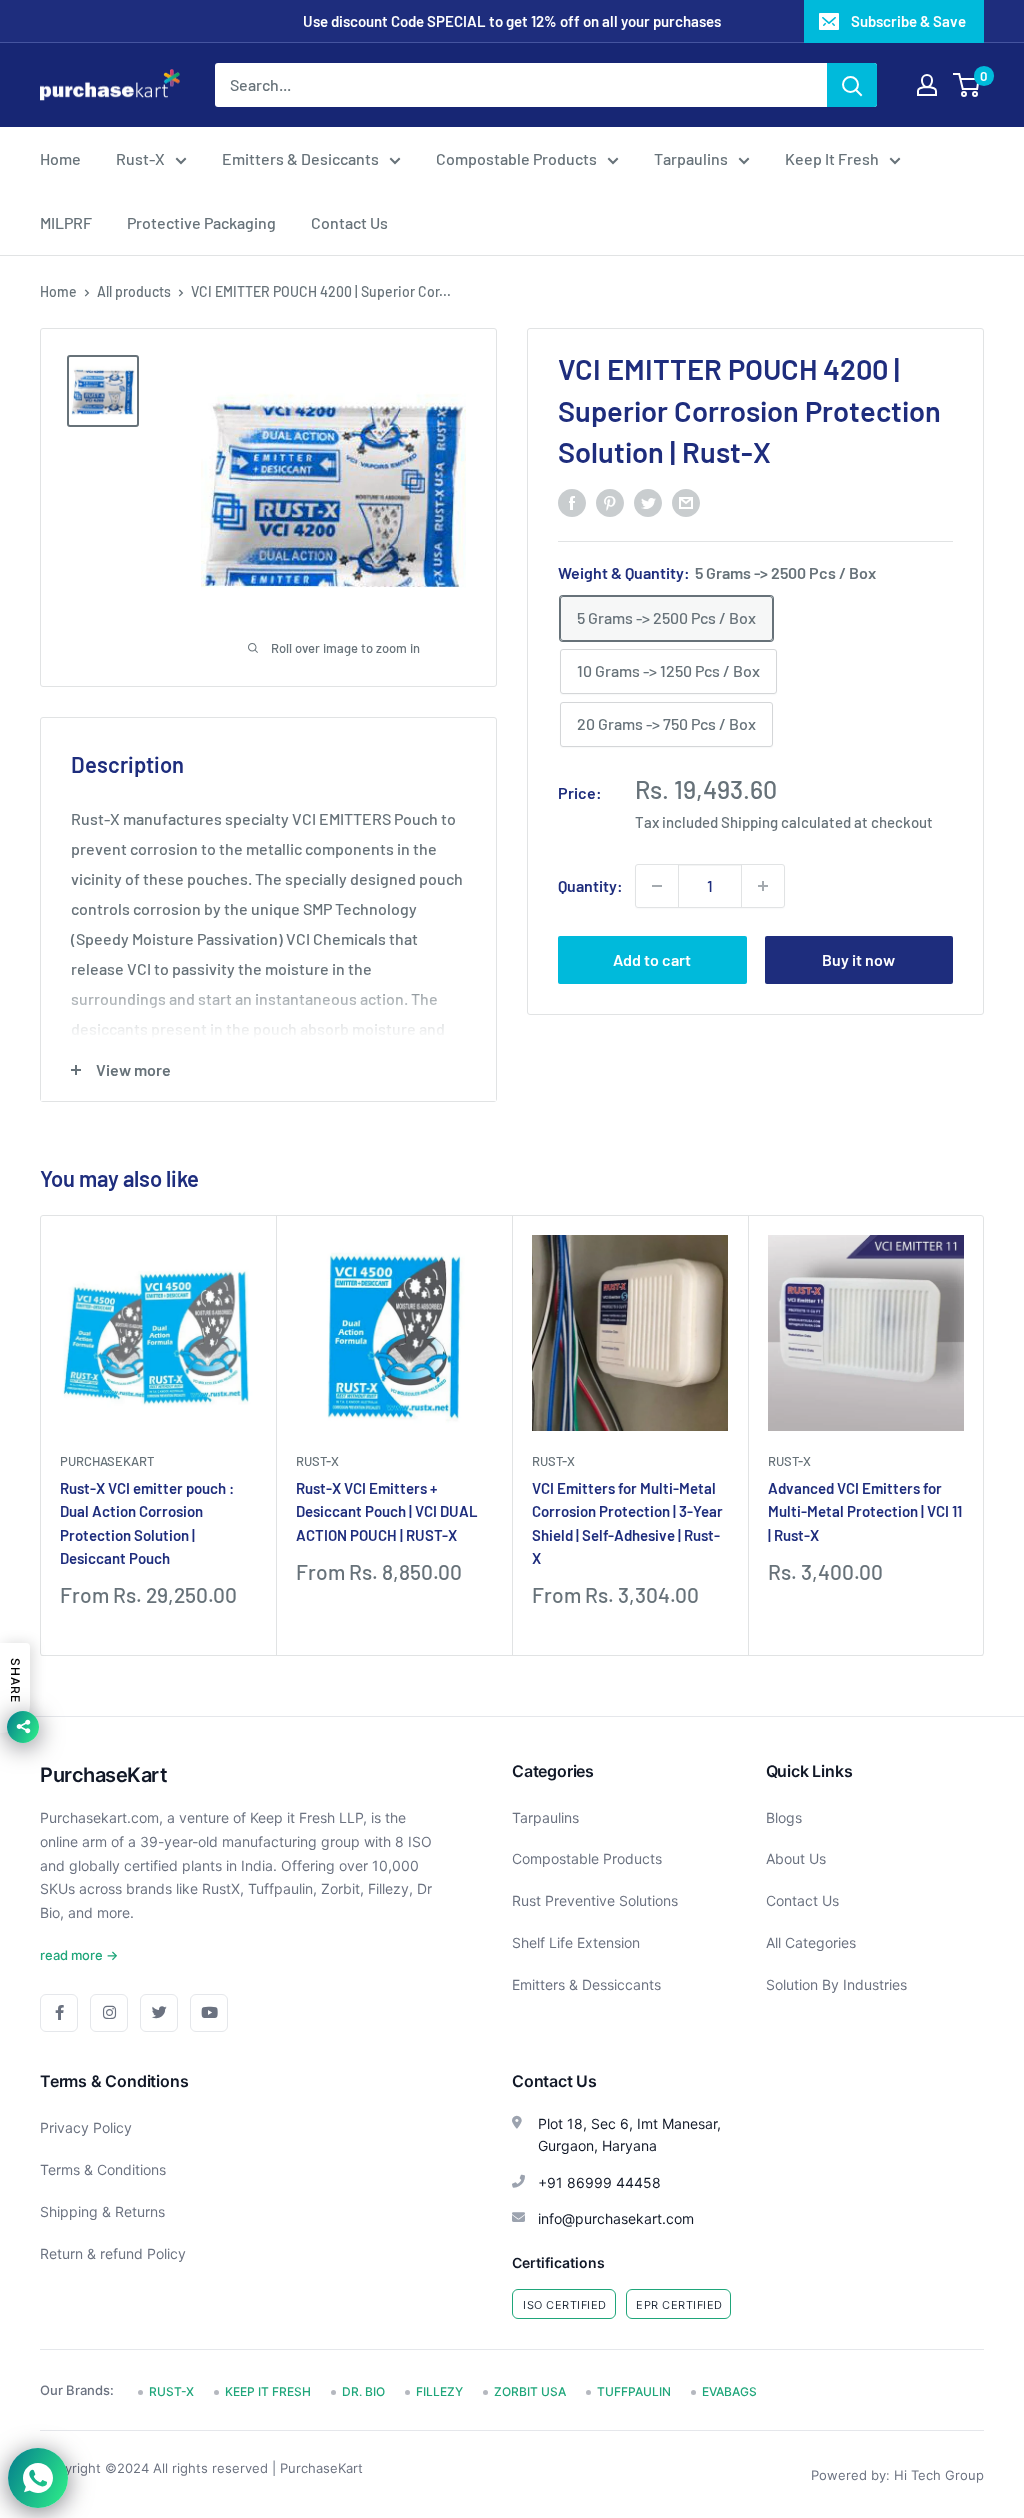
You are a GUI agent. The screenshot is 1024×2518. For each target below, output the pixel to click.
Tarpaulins (691, 158)
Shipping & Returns (102, 2211)
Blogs (784, 1817)
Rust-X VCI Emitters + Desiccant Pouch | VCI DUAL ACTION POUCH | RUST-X (387, 1511)
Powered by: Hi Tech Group (897, 2475)
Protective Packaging (201, 222)
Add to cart (652, 959)
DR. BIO (363, 2391)
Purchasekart (107, 1461)
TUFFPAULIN (634, 2391)
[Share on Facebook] (572, 501)
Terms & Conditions (103, 2169)
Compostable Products (516, 158)
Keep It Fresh (832, 158)
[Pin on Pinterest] (610, 501)
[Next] (984, 1435)
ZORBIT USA (530, 2391)
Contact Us (349, 222)
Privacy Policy (86, 2127)
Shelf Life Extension (576, 1942)
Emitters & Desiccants (300, 158)
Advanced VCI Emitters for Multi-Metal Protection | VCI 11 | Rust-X (865, 1511)
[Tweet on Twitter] (648, 501)
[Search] (852, 85)
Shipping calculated (786, 822)
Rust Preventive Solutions (595, 1900)
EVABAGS (729, 2391)
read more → (79, 1955)
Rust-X (140, 158)
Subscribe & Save (908, 21)
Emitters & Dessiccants (586, 1984)
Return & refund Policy (113, 2253)
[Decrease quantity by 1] (657, 886)
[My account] (927, 85)
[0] (967, 85)
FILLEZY (439, 2391)
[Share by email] (686, 501)
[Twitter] (159, 2013)
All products (134, 291)
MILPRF (66, 222)
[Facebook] (59, 2013)
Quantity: (590, 885)
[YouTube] (209, 2013)
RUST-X (317, 1461)
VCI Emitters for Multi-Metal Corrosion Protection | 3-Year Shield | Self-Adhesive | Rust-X (627, 1523)
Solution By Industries (836, 1984)
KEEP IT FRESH (268, 2391)
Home (60, 158)
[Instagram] (109, 2013)
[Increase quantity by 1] (763, 886)
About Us (796, 1858)
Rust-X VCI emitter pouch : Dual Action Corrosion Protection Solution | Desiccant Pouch (147, 1523)
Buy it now (858, 959)
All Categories (811, 1942)
